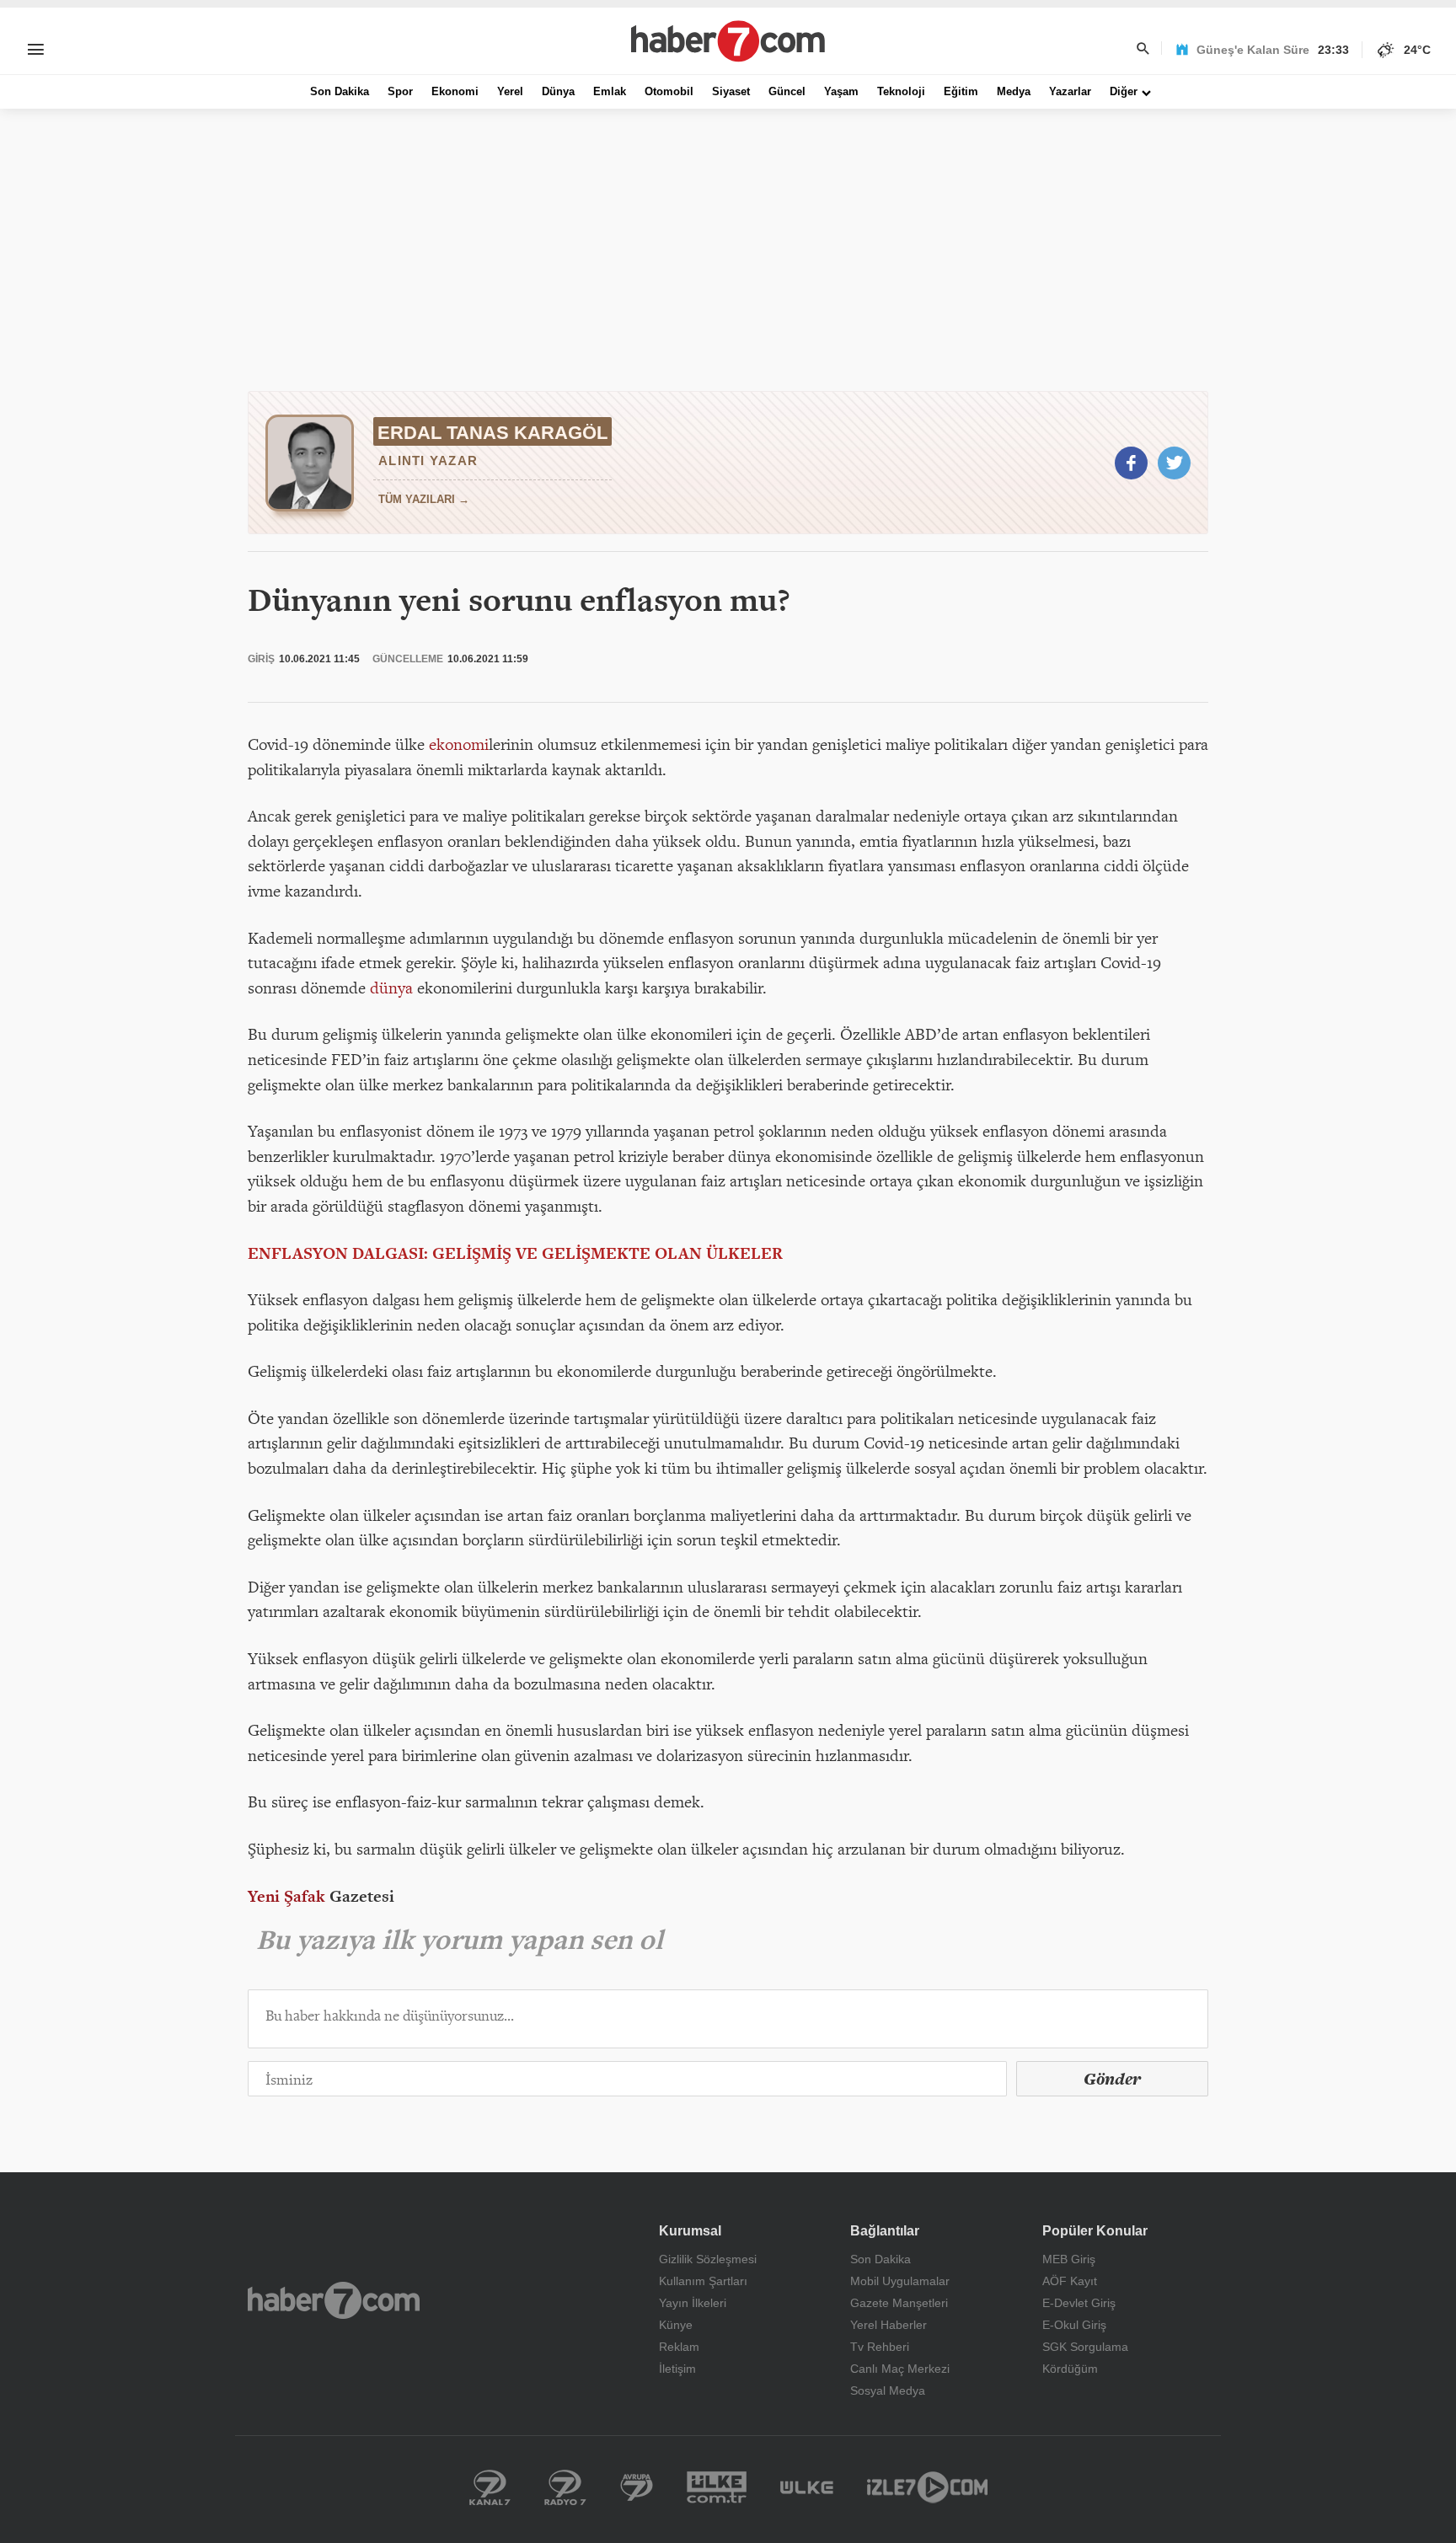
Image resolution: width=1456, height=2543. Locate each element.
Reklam (679, 2347)
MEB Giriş (1069, 2259)
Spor (400, 91)
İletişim (677, 2369)
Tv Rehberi (880, 2347)
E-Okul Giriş (1074, 2325)
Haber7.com (334, 2300)
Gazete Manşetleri (899, 2303)
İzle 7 (927, 2487)
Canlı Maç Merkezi (900, 2369)
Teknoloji (901, 91)
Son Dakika (340, 91)
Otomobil (669, 91)
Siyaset (731, 91)
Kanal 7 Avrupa (637, 2487)
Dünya (558, 91)
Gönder (1112, 2079)
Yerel (510, 91)
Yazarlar (1070, 91)
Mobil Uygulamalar (900, 2281)
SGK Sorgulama (1085, 2347)
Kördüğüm (1070, 2369)
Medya (1014, 91)
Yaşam (841, 91)
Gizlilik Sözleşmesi (708, 2259)
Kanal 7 (490, 2487)
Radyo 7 (565, 2487)
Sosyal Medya (888, 2390)
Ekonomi (455, 91)
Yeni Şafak (286, 1896)
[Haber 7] (728, 41)
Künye (676, 2325)
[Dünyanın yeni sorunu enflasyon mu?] (1131, 463)
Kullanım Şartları (703, 2281)
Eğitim (961, 91)
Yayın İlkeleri (693, 2303)
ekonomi (459, 744)
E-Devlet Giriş (1079, 2303)
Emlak (610, 91)
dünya (391, 988)
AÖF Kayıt (1070, 2281)
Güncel (787, 91)
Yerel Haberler (889, 2325)
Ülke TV (807, 2487)
